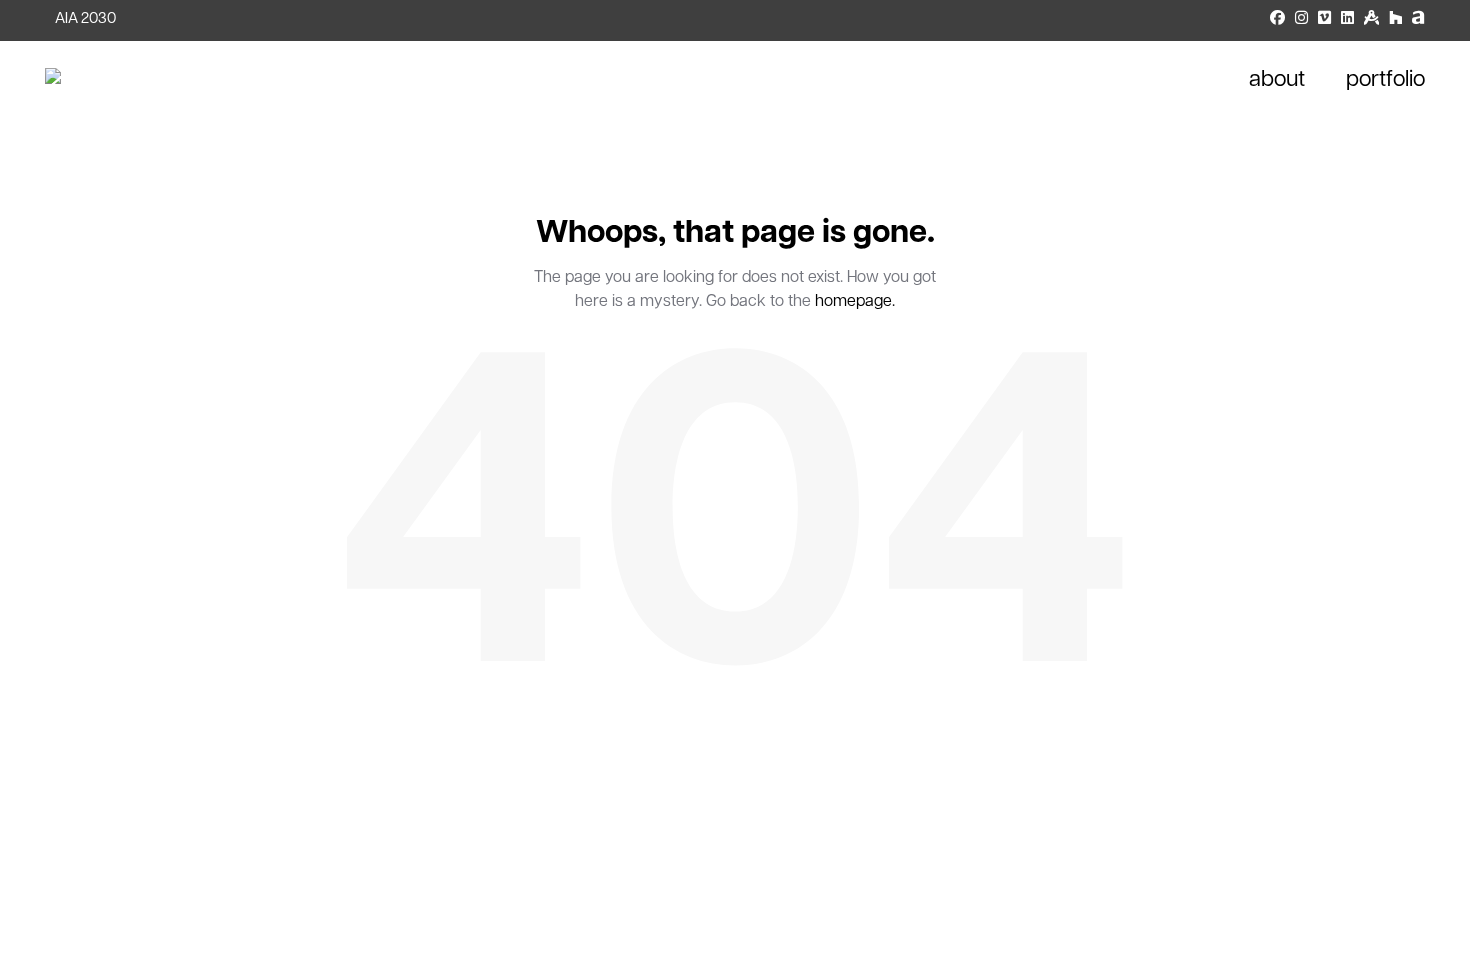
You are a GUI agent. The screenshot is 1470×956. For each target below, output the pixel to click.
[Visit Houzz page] (1395, 20)
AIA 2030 (85, 19)
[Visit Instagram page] (1301, 20)
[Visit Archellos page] (1418, 20)
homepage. (855, 302)
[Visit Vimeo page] (1324, 20)
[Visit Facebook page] (1277, 20)
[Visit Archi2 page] (1371, 20)
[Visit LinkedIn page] (1347, 20)
